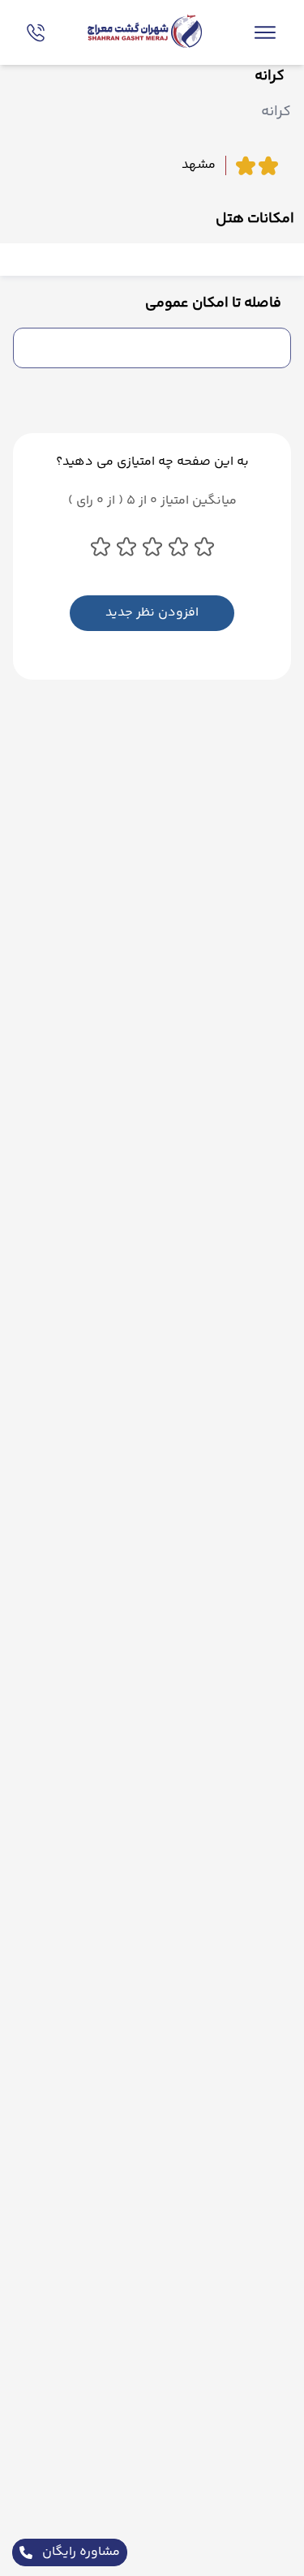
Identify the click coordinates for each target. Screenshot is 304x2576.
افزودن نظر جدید (152, 613)
